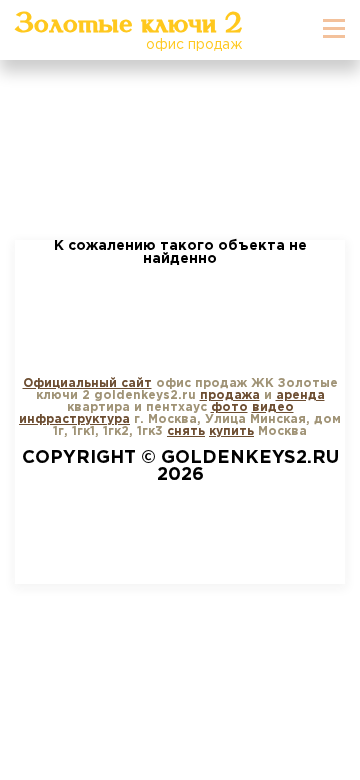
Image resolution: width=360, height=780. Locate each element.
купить (231, 431)
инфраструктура (74, 419)
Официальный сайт (87, 383)
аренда (300, 395)
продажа (230, 395)
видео (273, 407)
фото (229, 407)
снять (186, 431)
